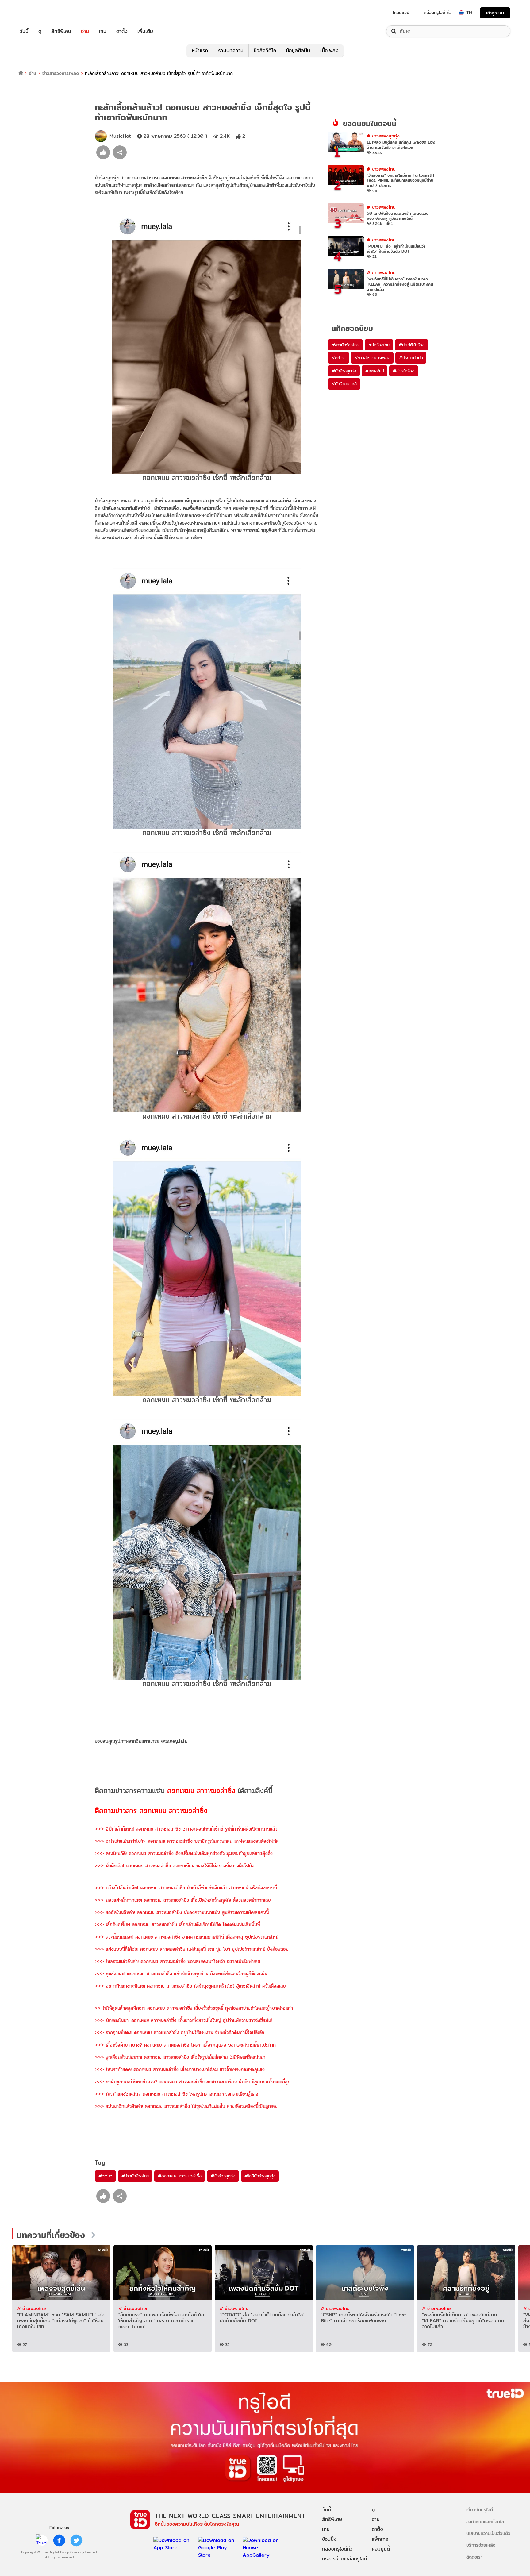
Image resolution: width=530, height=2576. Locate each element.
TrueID (38, 13)
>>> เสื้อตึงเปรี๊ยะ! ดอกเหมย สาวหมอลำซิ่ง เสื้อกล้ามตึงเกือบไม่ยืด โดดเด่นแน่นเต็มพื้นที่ (177, 1925)
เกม (103, 31)
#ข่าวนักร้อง (403, 371)
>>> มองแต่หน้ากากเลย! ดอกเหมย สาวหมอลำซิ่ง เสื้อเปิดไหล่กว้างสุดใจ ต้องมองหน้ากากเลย (183, 1900)
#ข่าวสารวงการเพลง (372, 358)
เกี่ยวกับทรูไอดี (480, 2510)
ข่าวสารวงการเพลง (61, 73)
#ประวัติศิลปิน (411, 358)
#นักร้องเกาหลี (344, 384)
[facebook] (59, 2540)
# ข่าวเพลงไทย (381, 169)
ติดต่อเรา (474, 2557)
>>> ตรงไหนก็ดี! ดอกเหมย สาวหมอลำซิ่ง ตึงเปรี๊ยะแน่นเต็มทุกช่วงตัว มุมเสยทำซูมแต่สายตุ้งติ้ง (184, 1853)
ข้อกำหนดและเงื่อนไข (485, 2522)
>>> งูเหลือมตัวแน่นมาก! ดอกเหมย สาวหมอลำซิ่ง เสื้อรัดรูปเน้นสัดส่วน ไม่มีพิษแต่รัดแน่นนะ (180, 2057)
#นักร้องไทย (379, 345)
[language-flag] (461, 13)
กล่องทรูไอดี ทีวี (438, 13)
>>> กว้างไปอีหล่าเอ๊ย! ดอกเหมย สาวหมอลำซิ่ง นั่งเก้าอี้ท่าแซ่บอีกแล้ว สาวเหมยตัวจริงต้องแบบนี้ (186, 1888)
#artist (105, 2176)
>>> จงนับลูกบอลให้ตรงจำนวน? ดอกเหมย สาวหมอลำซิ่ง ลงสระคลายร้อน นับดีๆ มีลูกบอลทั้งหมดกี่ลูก (193, 2082)
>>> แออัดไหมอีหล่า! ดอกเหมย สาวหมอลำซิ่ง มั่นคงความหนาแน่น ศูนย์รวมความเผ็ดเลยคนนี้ (182, 1912)
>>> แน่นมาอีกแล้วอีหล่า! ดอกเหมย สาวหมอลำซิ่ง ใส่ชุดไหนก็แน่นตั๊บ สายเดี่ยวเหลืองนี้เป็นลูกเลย (186, 2106)
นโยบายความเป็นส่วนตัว (488, 2533)
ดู (40, 31)
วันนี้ (24, 31)
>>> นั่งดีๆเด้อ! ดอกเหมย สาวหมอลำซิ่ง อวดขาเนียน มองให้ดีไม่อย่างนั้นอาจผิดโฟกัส (175, 1866)
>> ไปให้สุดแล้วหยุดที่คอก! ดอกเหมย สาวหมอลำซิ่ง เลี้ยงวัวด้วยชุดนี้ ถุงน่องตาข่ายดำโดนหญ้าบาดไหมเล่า (194, 2008)
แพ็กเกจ (380, 2539)
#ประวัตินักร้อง (412, 345)
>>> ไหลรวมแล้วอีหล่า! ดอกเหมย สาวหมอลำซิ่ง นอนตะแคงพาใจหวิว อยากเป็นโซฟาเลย (178, 1961)
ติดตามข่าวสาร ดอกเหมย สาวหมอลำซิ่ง (151, 1811)
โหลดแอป (401, 13)
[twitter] (76, 2540)
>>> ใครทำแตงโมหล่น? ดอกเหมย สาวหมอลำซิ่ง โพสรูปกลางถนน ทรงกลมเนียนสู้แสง (177, 2094)
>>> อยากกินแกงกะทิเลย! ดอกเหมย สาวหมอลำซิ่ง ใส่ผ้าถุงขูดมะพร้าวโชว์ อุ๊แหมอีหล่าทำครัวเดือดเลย (190, 1986)
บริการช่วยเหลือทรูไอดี (344, 2559)
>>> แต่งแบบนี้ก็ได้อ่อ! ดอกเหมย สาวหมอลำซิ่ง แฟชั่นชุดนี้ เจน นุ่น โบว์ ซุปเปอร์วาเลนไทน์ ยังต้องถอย (192, 1949)
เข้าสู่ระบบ (495, 13)
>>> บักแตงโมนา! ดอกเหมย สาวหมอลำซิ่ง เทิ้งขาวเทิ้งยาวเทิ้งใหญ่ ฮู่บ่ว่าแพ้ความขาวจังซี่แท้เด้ (184, 2020)
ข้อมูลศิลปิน (298, 50)
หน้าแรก (200, 50)
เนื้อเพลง (329, 50)
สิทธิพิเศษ (61, 31)
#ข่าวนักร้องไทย (135, 2176)
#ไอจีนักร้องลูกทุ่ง (260, 2176)
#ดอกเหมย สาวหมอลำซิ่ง (180, 2176)
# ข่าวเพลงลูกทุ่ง (383, 136)
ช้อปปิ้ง (329, 2539)
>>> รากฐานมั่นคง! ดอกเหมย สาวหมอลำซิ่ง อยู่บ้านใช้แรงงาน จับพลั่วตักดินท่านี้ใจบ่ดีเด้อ (180, 2033)
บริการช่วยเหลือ (481, 2545)
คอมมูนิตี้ (381, 2549)
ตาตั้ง (122, 31)
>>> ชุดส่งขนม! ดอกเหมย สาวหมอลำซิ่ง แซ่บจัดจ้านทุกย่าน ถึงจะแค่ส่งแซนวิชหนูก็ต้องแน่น (181, 1974)
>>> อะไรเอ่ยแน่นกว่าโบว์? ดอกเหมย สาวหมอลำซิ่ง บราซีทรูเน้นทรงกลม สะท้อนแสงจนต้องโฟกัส (187, 1841)
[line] (42, 2540)
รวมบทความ (231, 50)
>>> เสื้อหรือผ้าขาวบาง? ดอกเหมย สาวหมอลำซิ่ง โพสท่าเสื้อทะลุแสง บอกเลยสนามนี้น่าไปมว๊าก (186, 2045)
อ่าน (85, 31)
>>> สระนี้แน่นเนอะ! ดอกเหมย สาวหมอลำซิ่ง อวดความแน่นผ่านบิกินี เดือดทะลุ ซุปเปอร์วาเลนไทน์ (187, 1937)
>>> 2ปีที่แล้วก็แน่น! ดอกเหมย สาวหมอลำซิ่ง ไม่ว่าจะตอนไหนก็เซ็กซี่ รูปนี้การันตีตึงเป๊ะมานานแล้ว (186, 1829)
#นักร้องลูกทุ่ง (223, 2176)
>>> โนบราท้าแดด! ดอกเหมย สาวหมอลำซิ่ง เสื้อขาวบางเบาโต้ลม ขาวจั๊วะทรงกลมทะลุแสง (180, 2069)
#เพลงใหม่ (374, 371)
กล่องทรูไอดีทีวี (337, 2549)
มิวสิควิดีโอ (265, 50)
